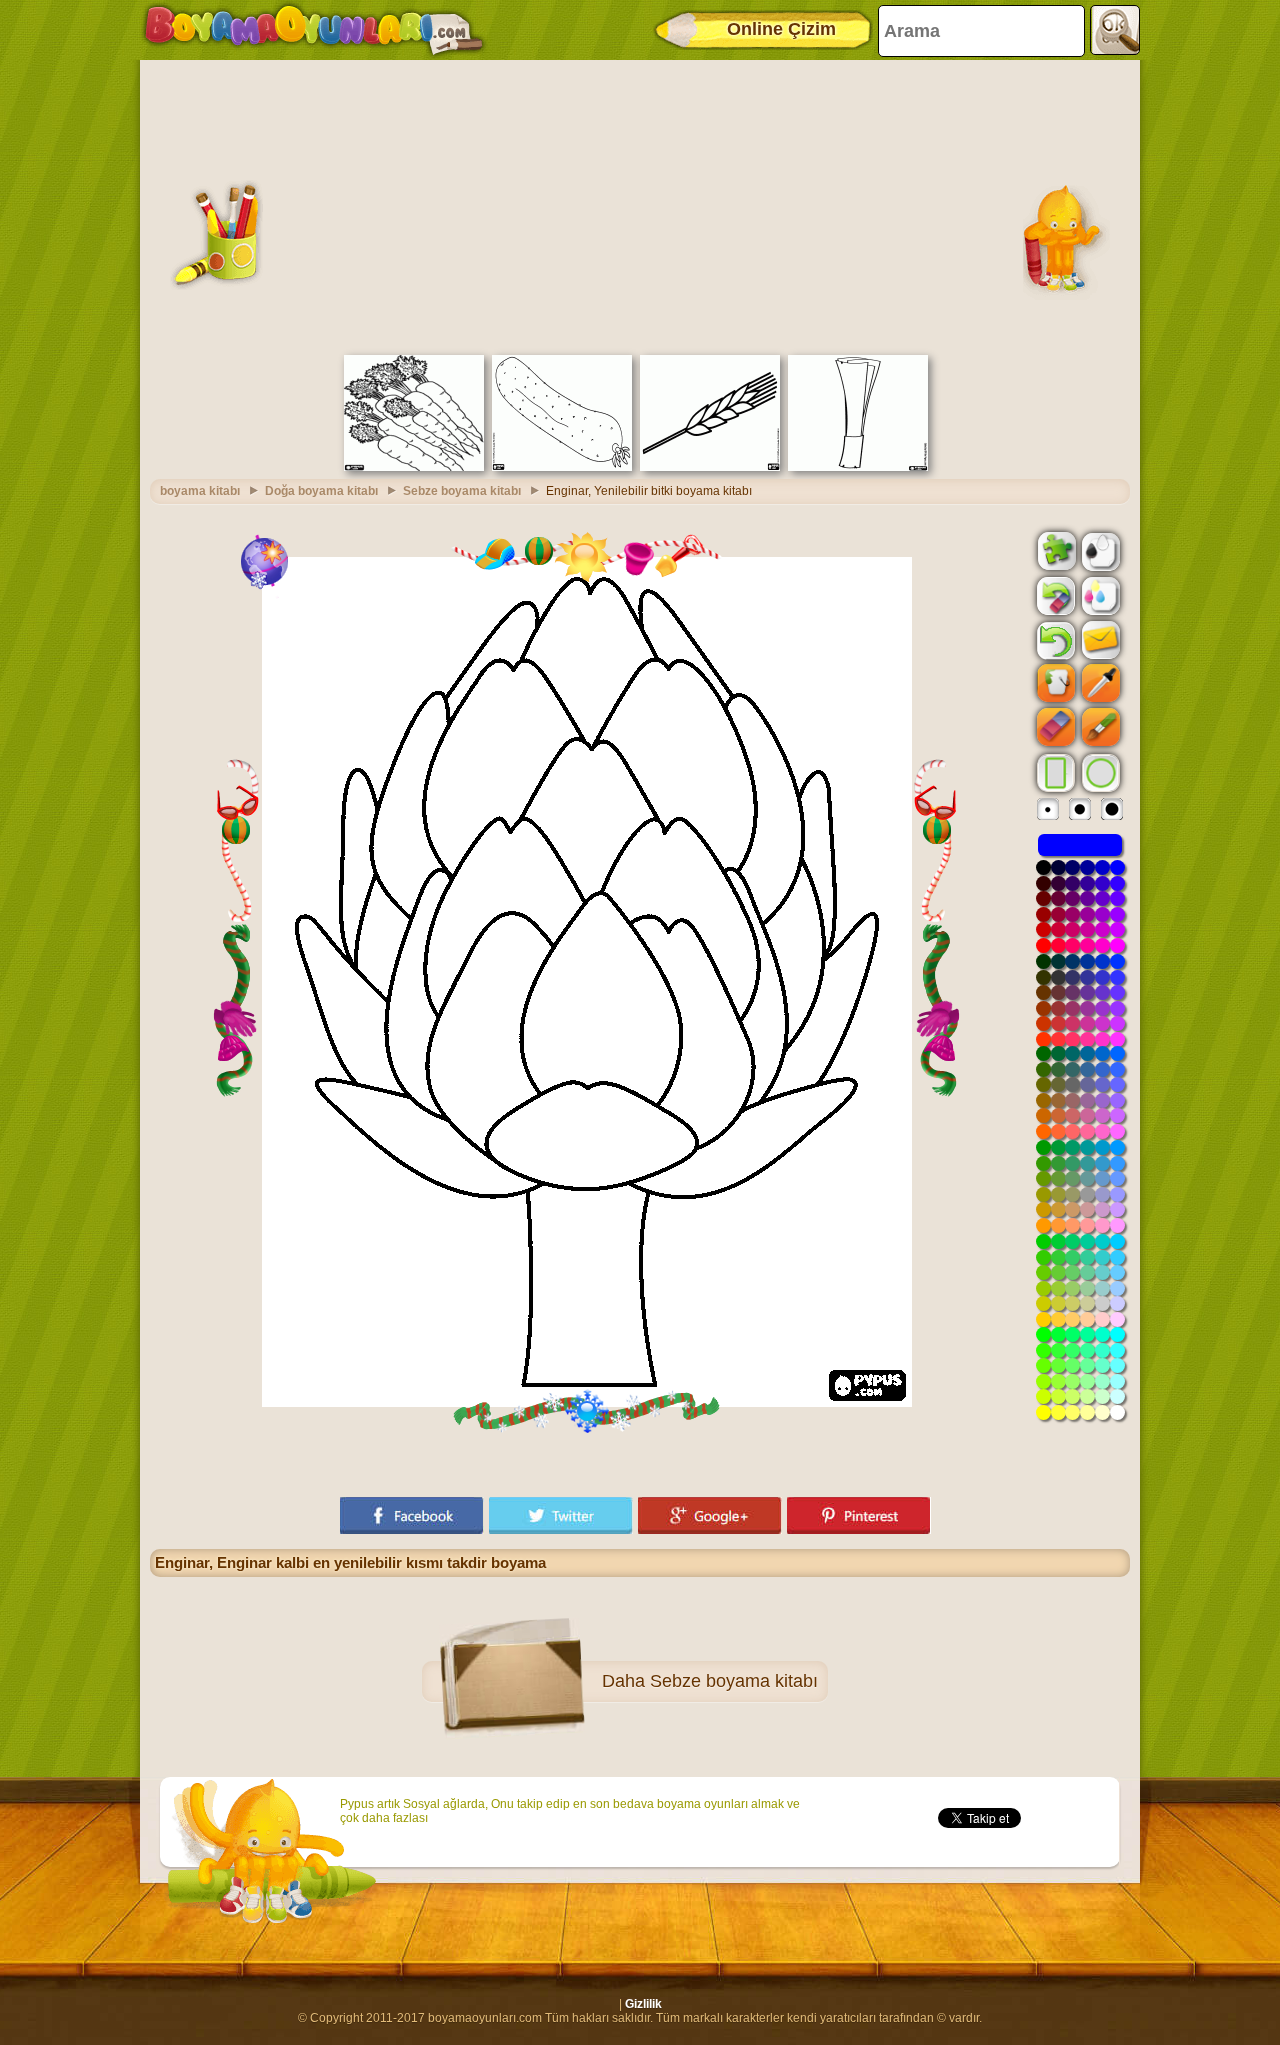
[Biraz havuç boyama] (414, 467)
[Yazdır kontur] (1099, 550)
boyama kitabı (200, 491)
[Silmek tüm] (1054, 596)
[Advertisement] (640, 205)
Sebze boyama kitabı (462, 491)
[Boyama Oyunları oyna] (314, 30)
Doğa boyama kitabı (321, 491)
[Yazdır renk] (1099, 595)
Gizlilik (643, 2004)
